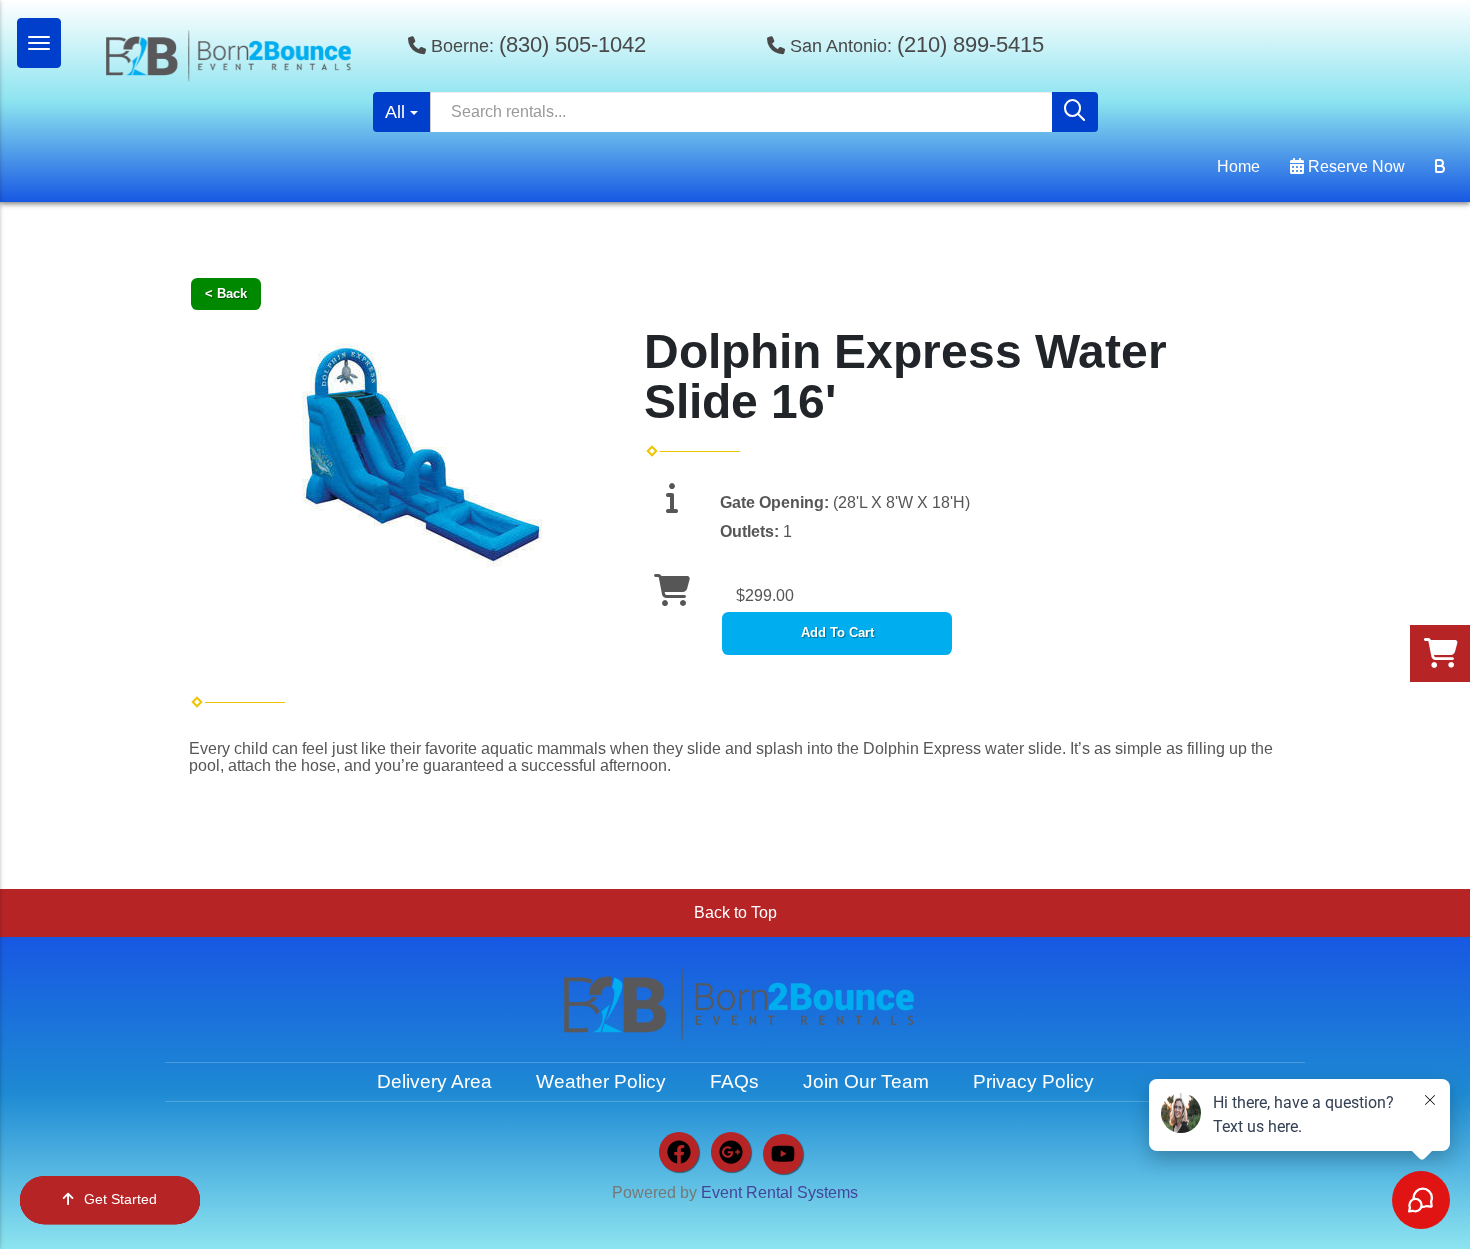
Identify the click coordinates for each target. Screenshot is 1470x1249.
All (395, 112)
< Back (226, 293)
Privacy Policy (1033, 1081)
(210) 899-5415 (970, 44)
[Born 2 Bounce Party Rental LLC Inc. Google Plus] (731, 1152)
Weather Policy (601, 1081)
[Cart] (1440, 167)
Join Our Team (866, 1081)
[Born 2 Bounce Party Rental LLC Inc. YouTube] (783, 1154)
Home (1238, 166)
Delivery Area (434, 1081)
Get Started (120, 1199)
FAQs (734, 1081)
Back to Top (735, 912)
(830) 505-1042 (572, 44)
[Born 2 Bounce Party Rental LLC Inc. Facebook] (679, 1152)
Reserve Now (1354, 166)
